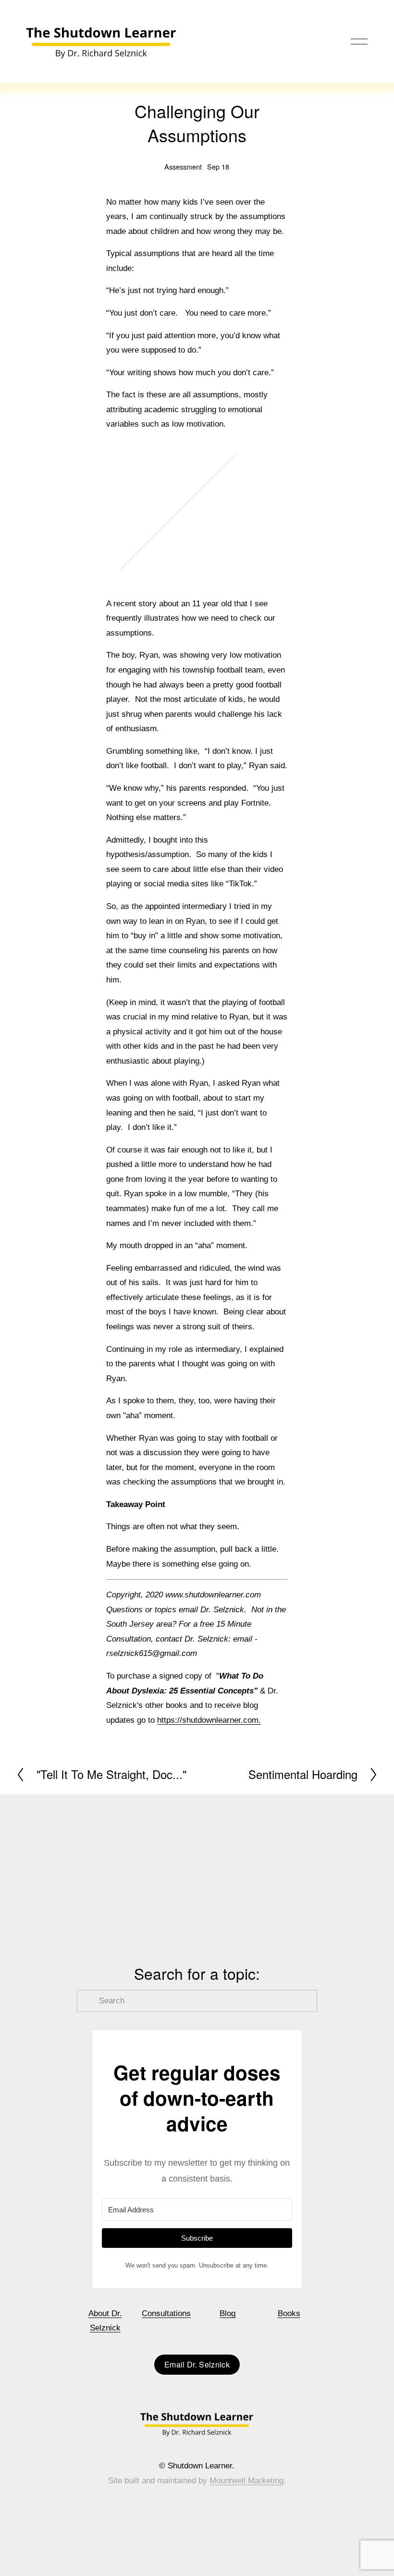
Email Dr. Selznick (197, 2364)
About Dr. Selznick (105, 2321)
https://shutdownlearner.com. (209, 1720)
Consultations (166, 2313)
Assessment (183, 166)
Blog (228, 2313)
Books (289, 2313)
